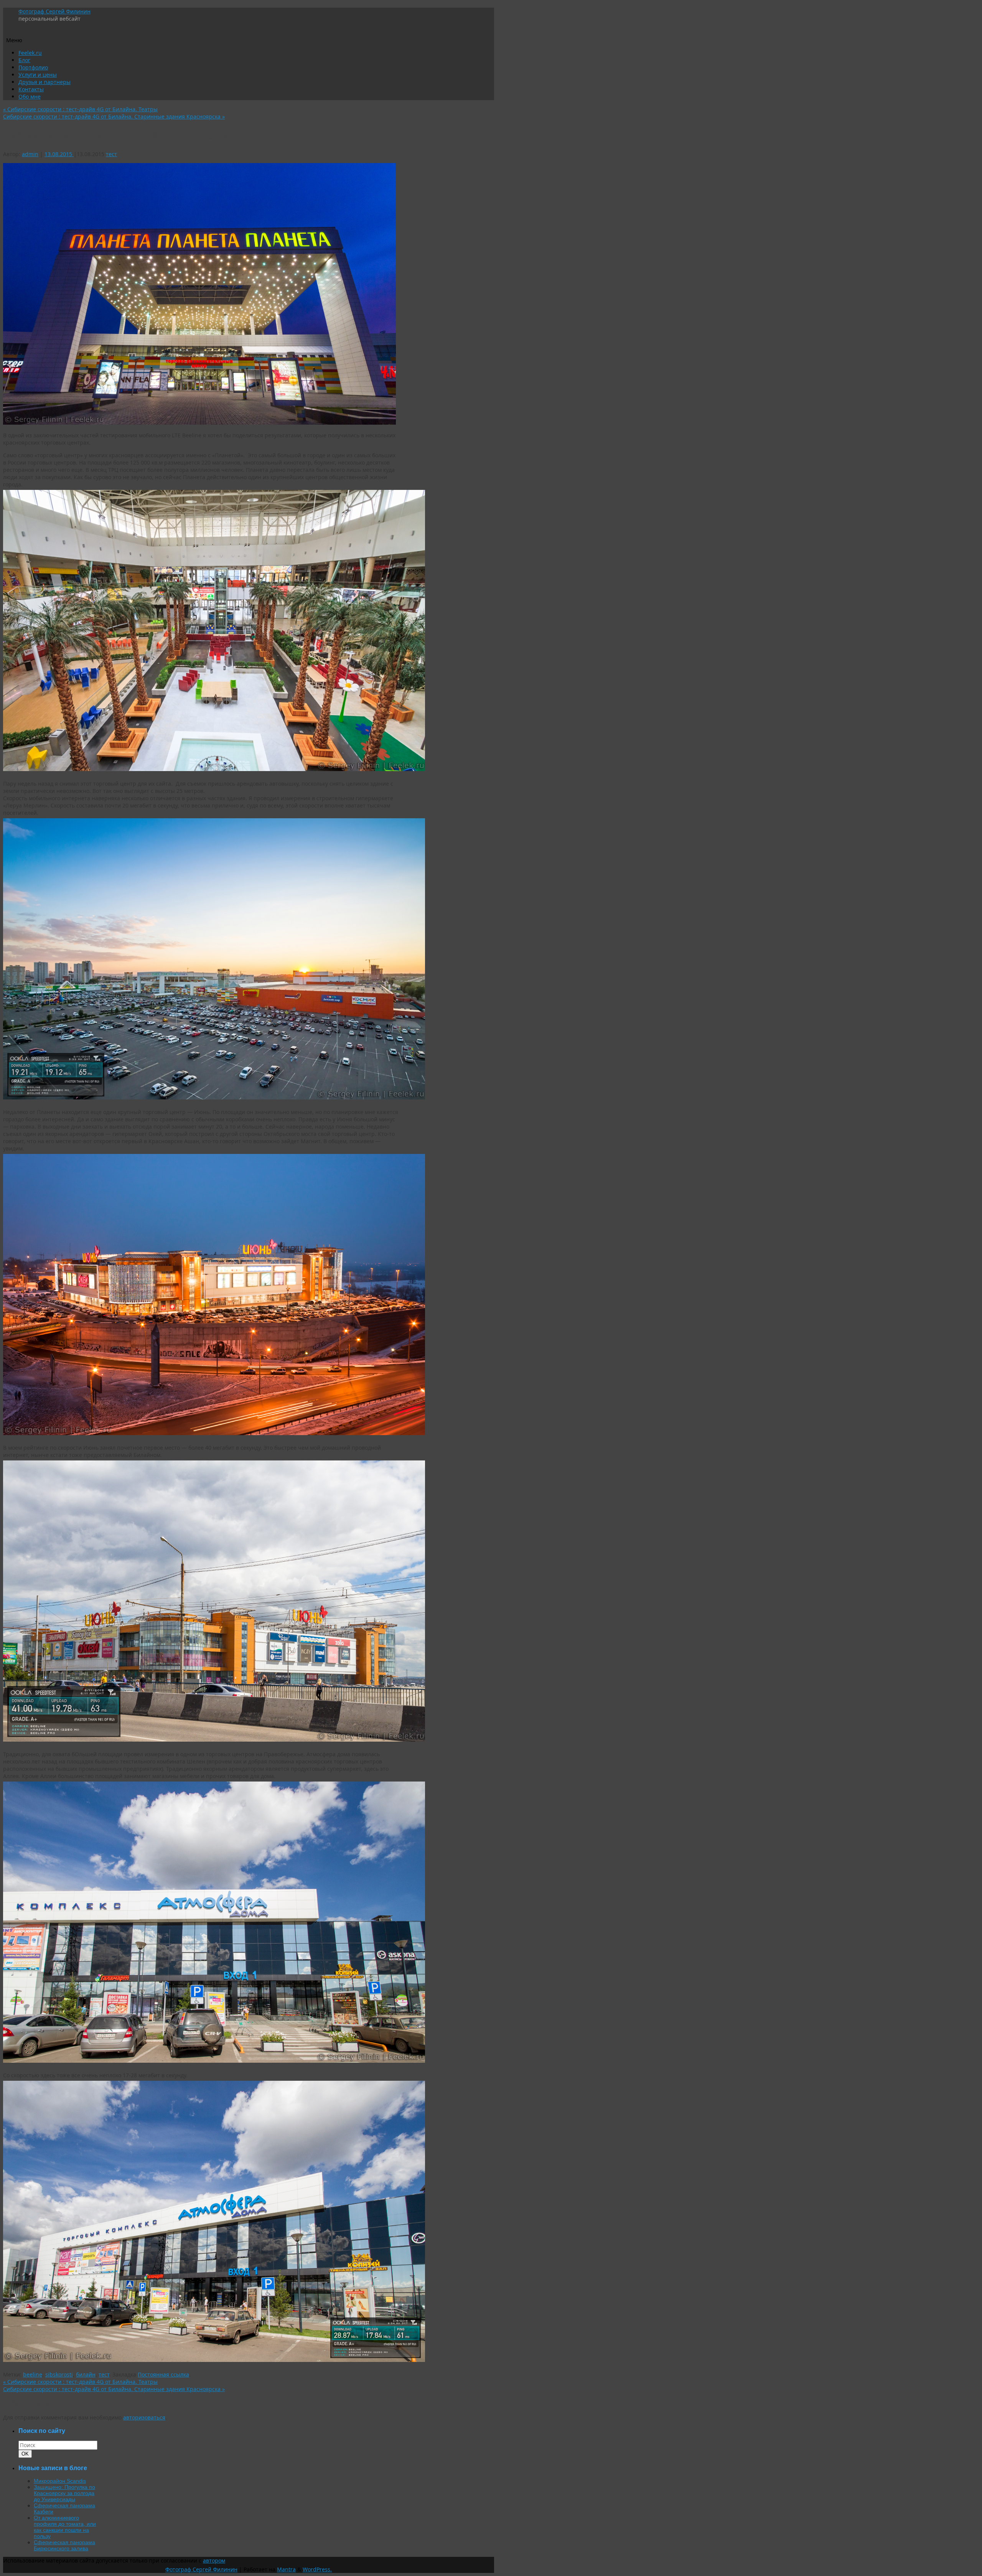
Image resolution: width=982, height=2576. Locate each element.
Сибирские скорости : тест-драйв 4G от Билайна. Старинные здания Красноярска (114, 116)
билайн (86, 2374)
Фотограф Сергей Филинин (54, 11)
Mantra (286, 2569)
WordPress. (317, 2569)
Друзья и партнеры (44, 82)
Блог (24, 60)
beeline (33, 2374)
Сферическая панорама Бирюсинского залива (64, 2545)
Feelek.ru (30, 53)
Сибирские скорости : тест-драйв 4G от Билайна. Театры (80, 109)
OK (26, 2454)
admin (30, 154)
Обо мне (30, 96)
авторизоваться (144, 2417)
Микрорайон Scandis (60, 2481)
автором (214, 2560)
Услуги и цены (38, 75)
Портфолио (33, 67)
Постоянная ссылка (163, 2374)
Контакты (31, 89)
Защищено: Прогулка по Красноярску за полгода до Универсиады (64, 2493)
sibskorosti (59, 2374)
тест (111, 154)
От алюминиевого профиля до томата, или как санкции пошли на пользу (65, 2527)
